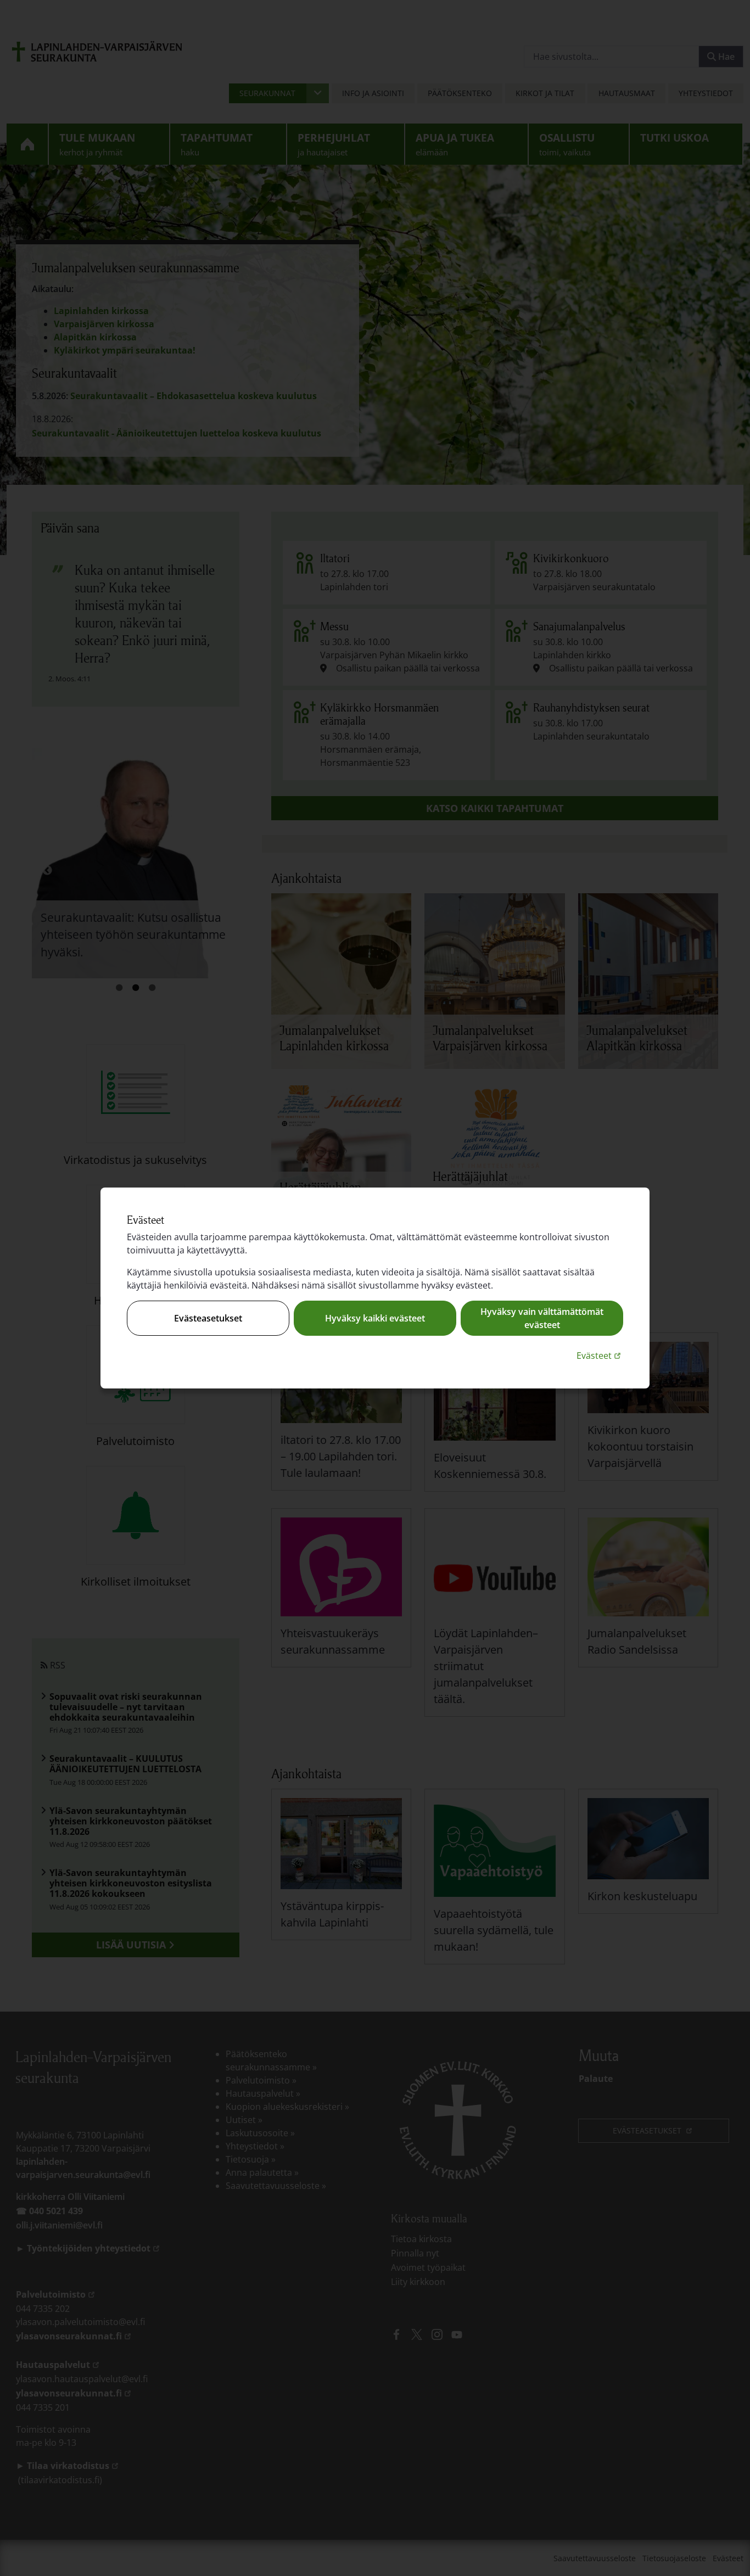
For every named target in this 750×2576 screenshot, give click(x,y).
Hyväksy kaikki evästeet (375, 1318)
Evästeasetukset (208, 1318)
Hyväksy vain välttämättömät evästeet (542, 1318)
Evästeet (600, 1355)
